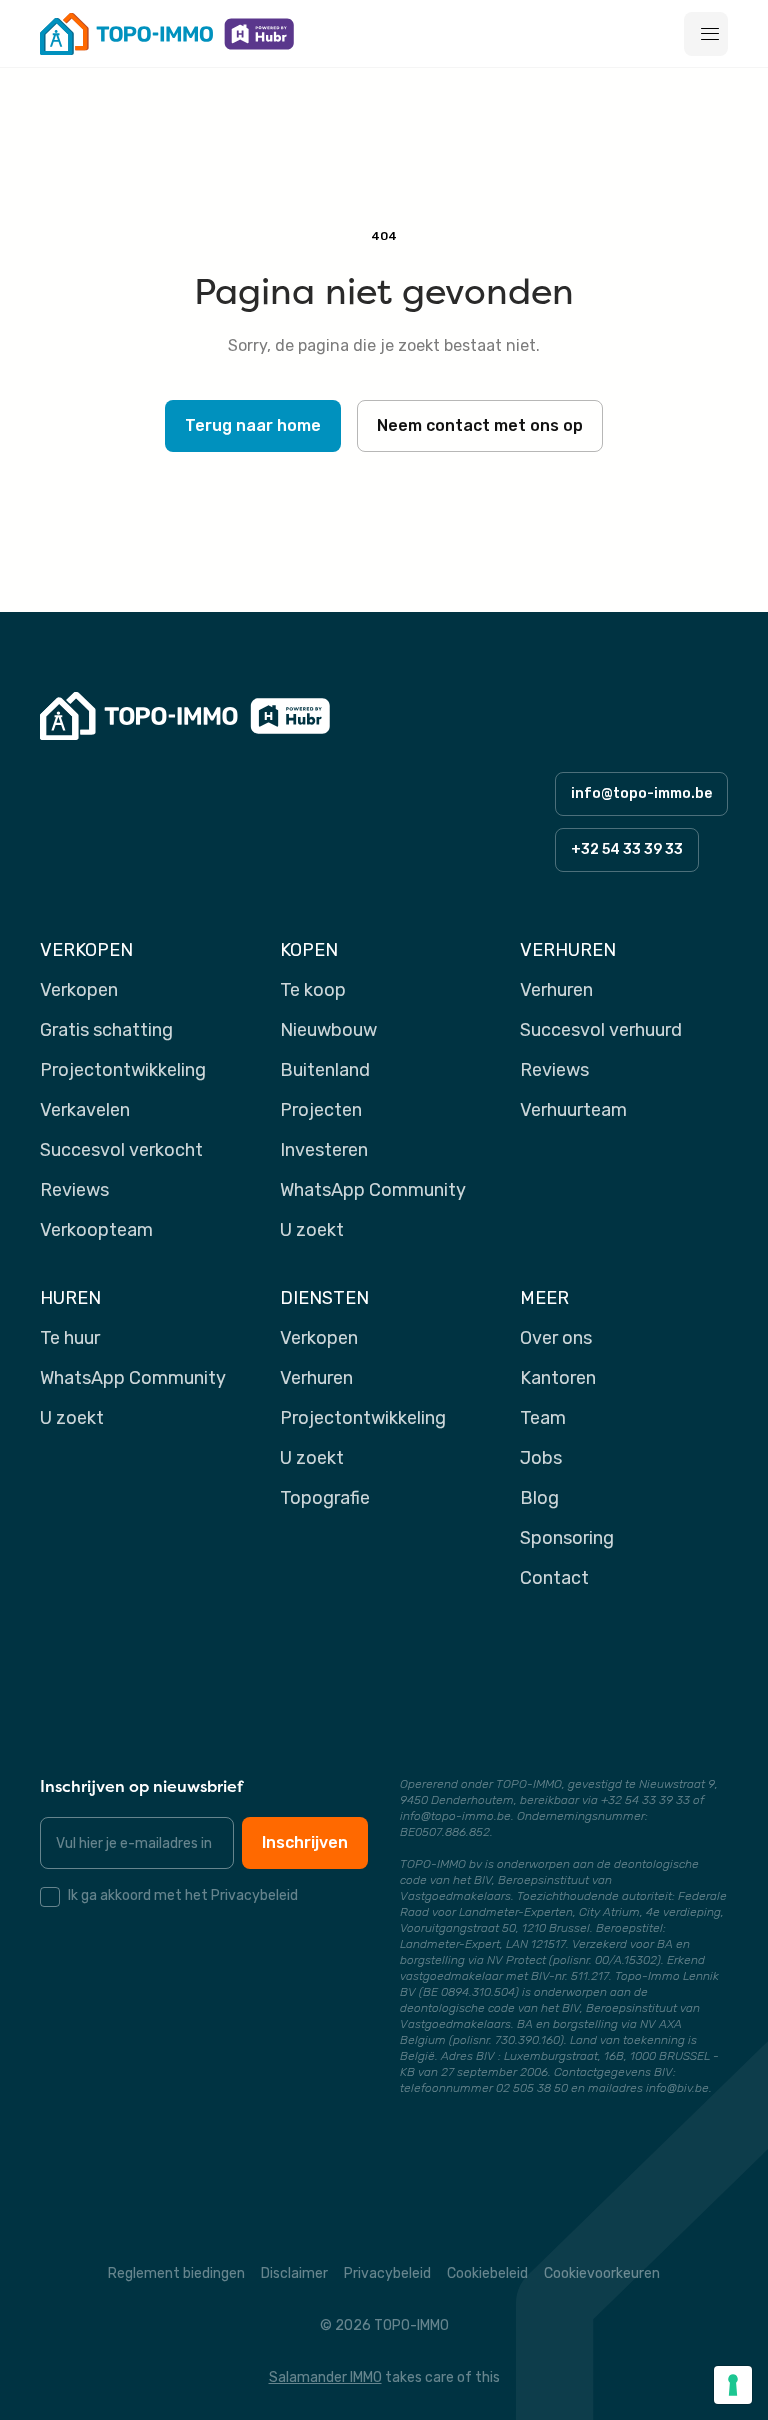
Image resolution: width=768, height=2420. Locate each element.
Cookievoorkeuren (602, 2273)
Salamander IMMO (325, 2377)
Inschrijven (305, 1842)
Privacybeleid (387, 2273)
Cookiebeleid (487, 2273)
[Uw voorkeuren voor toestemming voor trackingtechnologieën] (733, 2385)
